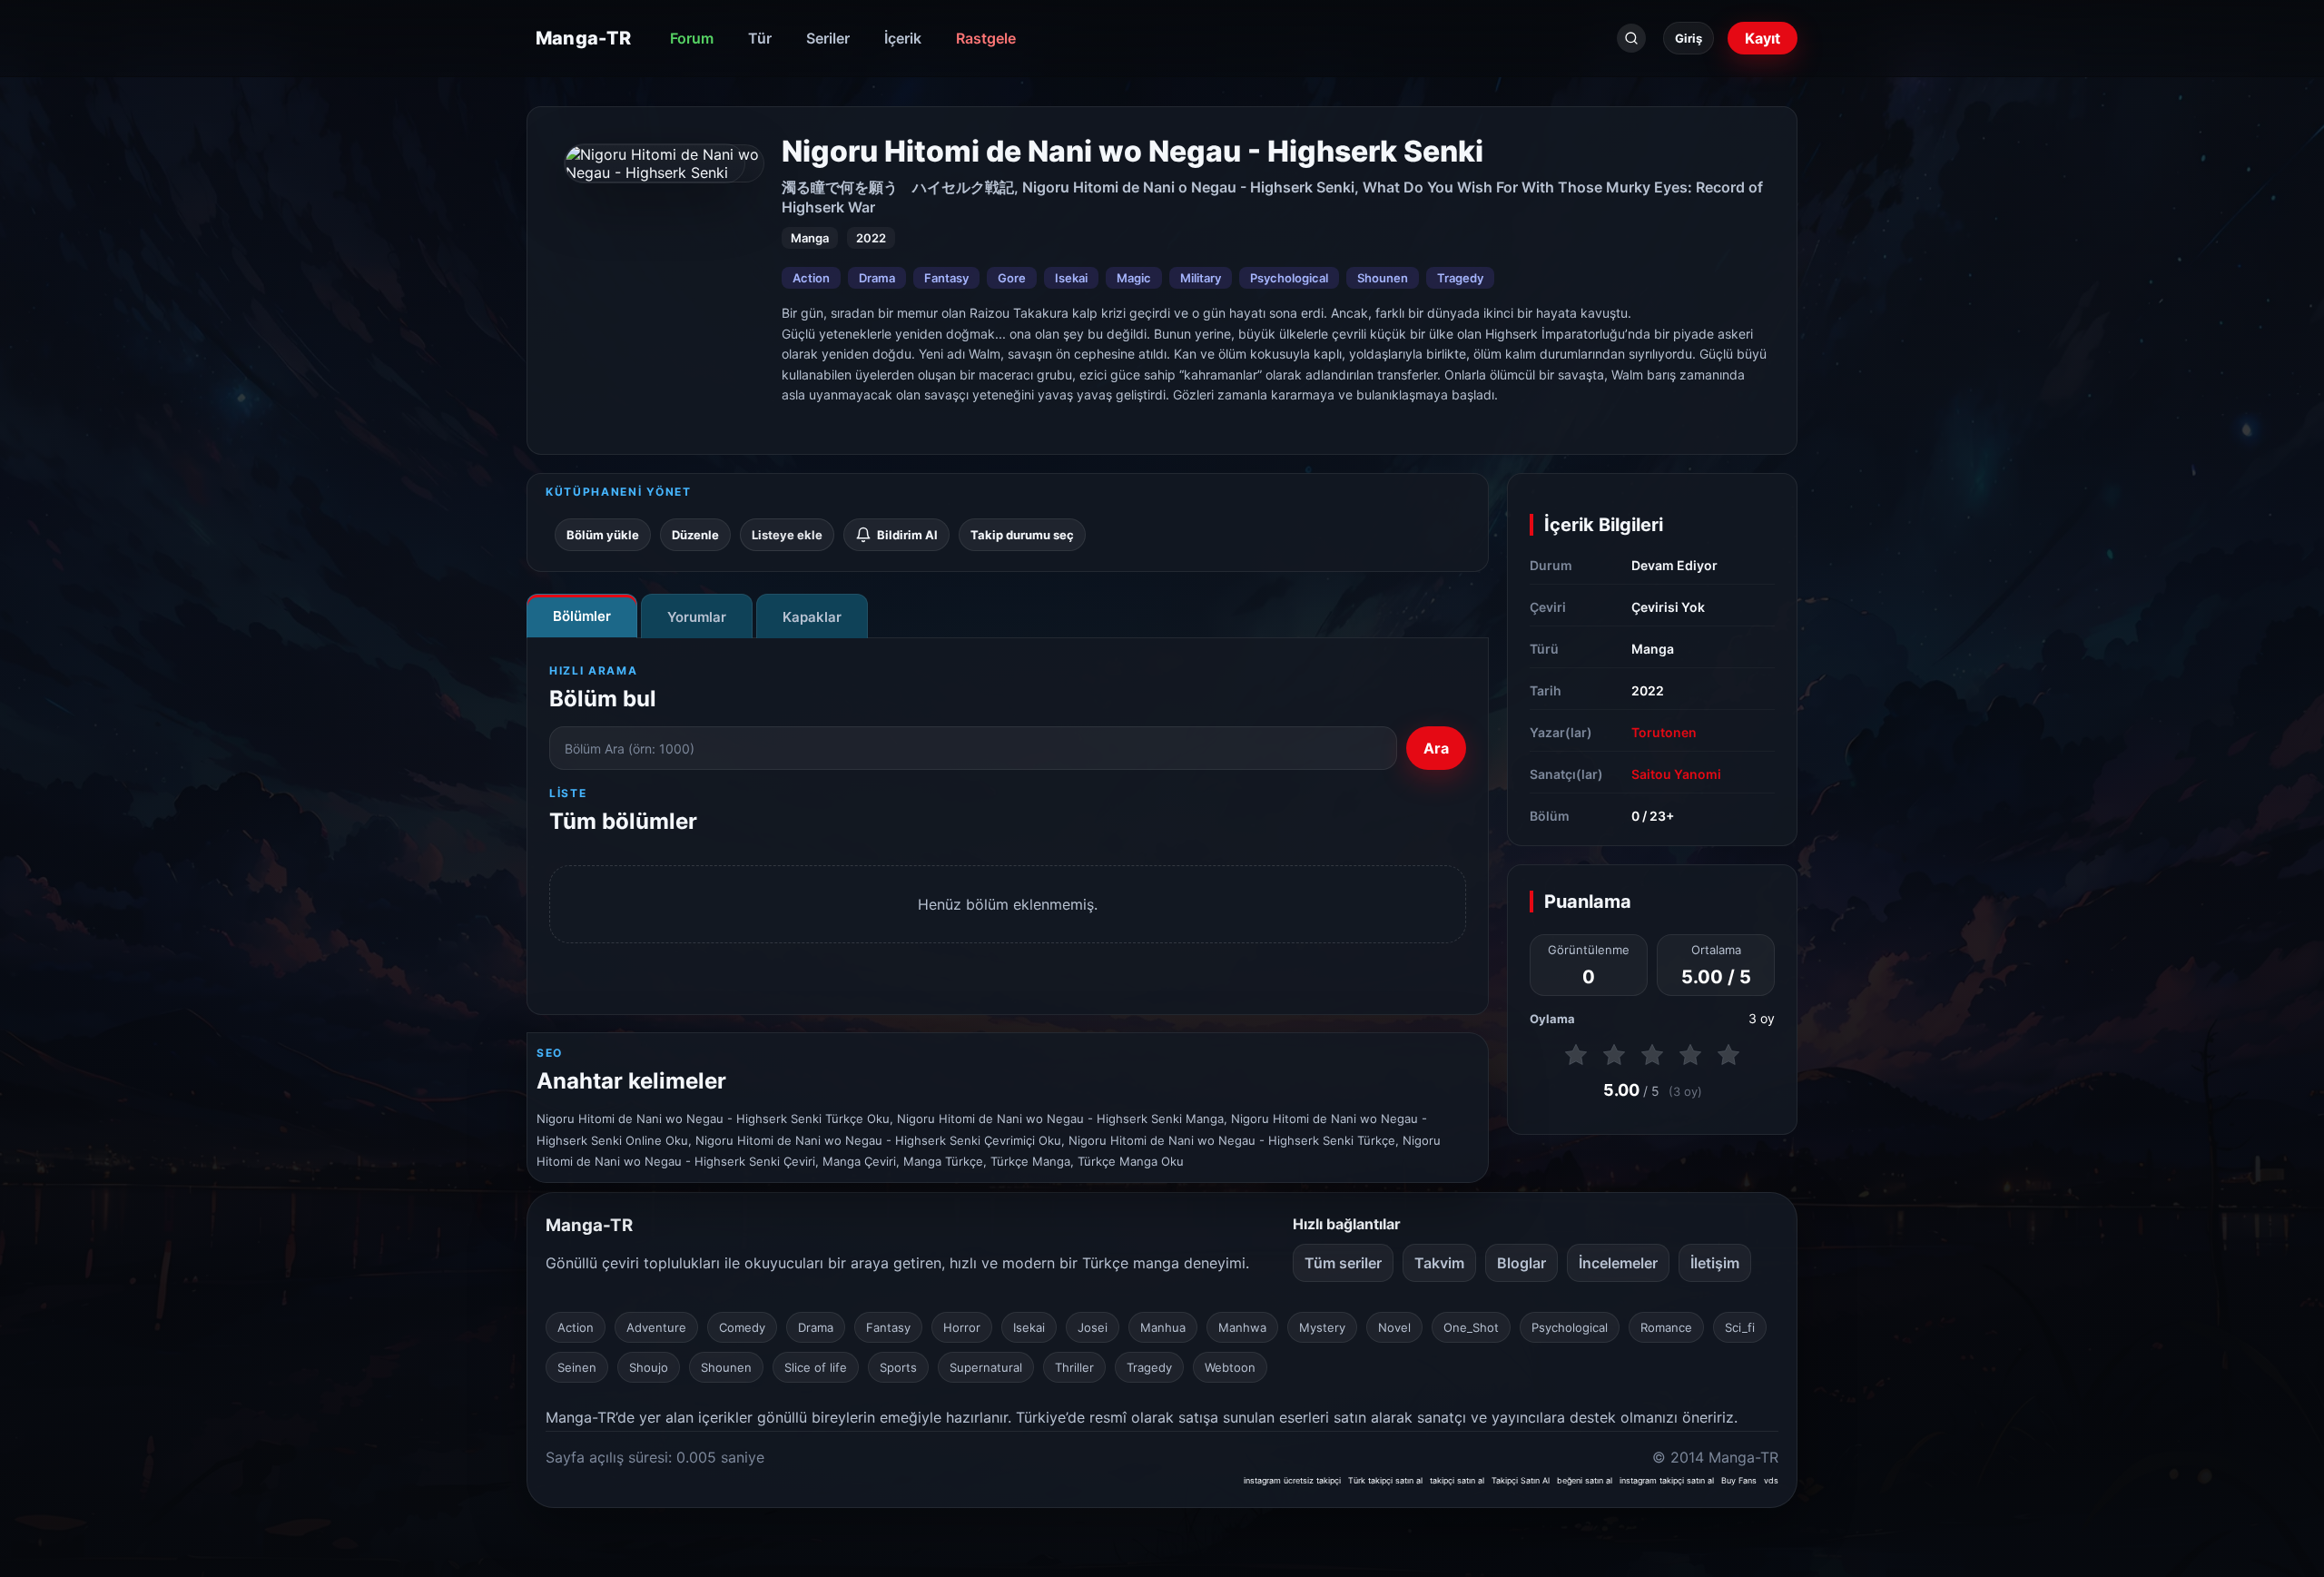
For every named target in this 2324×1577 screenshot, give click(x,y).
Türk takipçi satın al (1385, 1480)
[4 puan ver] (1690, 1055)
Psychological (1289, 278)
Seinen (577, 1367)
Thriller (1074, 1367)
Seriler (828, 38)
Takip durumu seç (1022, 535)
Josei (1093, 1327)
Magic (1134, 278)
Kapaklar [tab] (812, 617)
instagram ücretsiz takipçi (1292, 1480)
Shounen (1383, 278)
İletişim (1715, 1263)
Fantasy (946, 278)
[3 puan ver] (1652, 1055)
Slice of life (816, 1367)
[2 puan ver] (1614, 1055)
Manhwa (1242, 1327)
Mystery (1322, 1327)
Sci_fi (1740, 1327)
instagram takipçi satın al (1667, 1480)
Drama (877, 278)
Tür (760, 38)
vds (1771, 1480)
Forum (692, 38)
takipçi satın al (1457, 1480)
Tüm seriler (1343, 1263)
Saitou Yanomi (1676, 774)
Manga (1653, 649)
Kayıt (1763, 38)
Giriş (1689, 38)
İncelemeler (1618, 1263)
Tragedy (1460, 278)
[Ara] (1631, 38)
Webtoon (1230, 1367)
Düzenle (695, 535)
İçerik (903, 38)
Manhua (1163, 1327)
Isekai (1071, 278)
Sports (898, 1367)
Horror (962, 1327)
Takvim (1439, 1263)
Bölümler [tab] (582, 616)
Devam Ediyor (1674, 565)
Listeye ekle (787, 535)
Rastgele (986, 38)
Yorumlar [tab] (697, 617)
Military (1201, 278)
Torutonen (1664, 732)
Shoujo (649, 1367)
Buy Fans (1739, 1480)
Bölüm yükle (603, 535)
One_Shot (1471, 1327)
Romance (1666, 1327)
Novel (1394, 1327)
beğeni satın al (1585, 1480)
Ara (1436, 748)
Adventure (656, 1327)
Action (811, 278)
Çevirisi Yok (1668, 607)
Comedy (742, 1327)
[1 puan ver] (1576, 1055)
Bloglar (1521, 1263)
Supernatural (986, 1367)
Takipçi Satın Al (1521, 1480)
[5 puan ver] (1728, 1055)
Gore (1012, 278)
